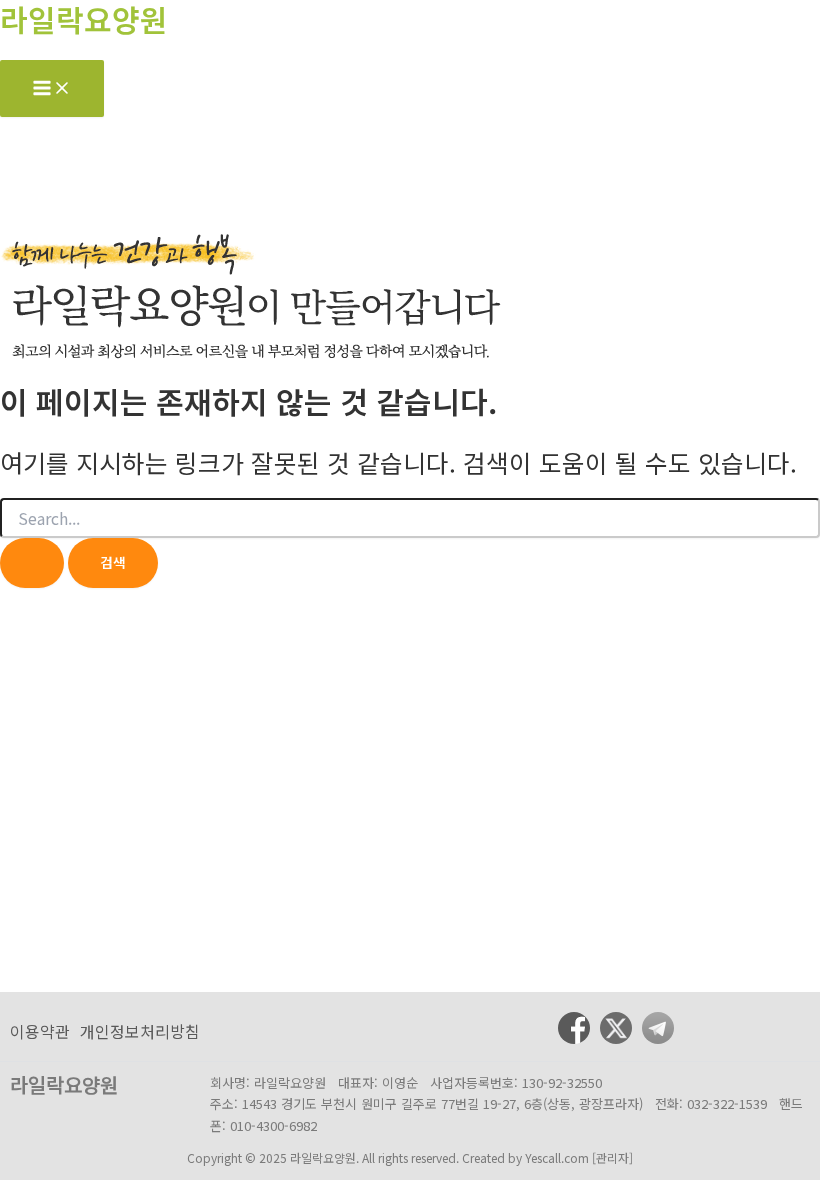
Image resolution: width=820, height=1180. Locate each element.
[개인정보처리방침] (140, 1031)
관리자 (612, 1157)
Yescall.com (557, 1157)
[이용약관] (40, 1031)
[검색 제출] (32, 563)
